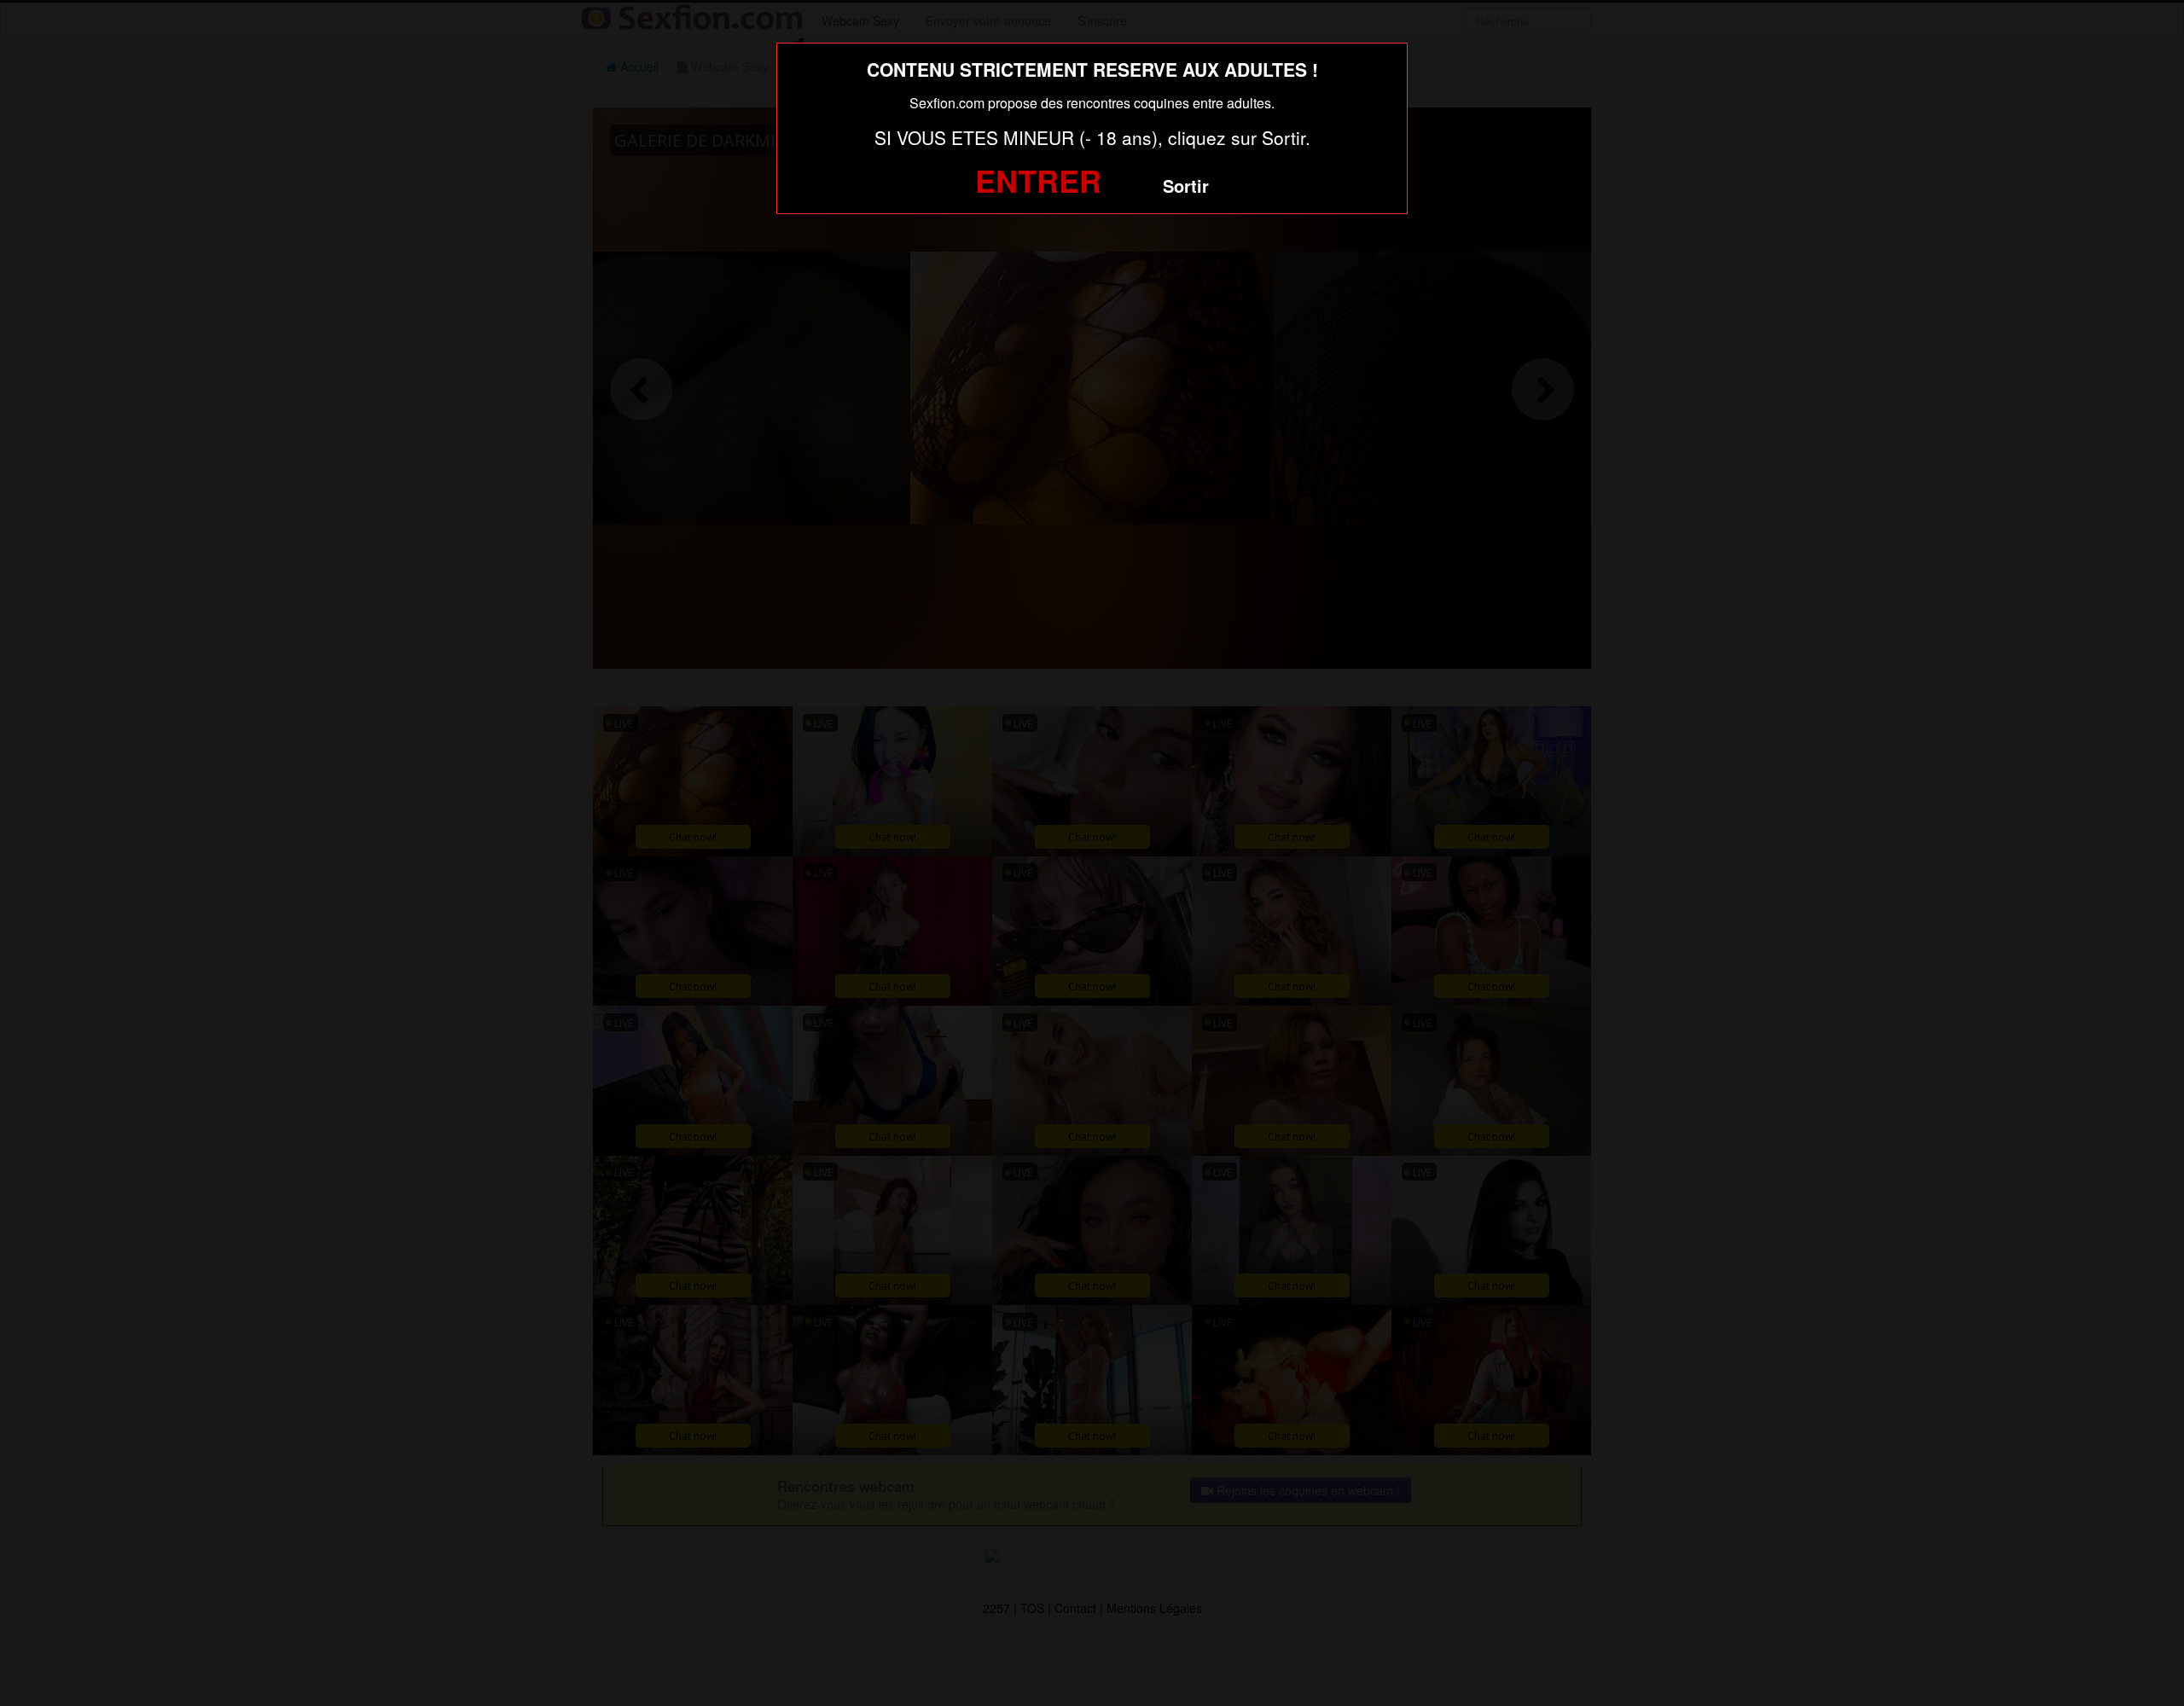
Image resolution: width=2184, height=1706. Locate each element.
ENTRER (1038, 180)
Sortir (1186, 186)
